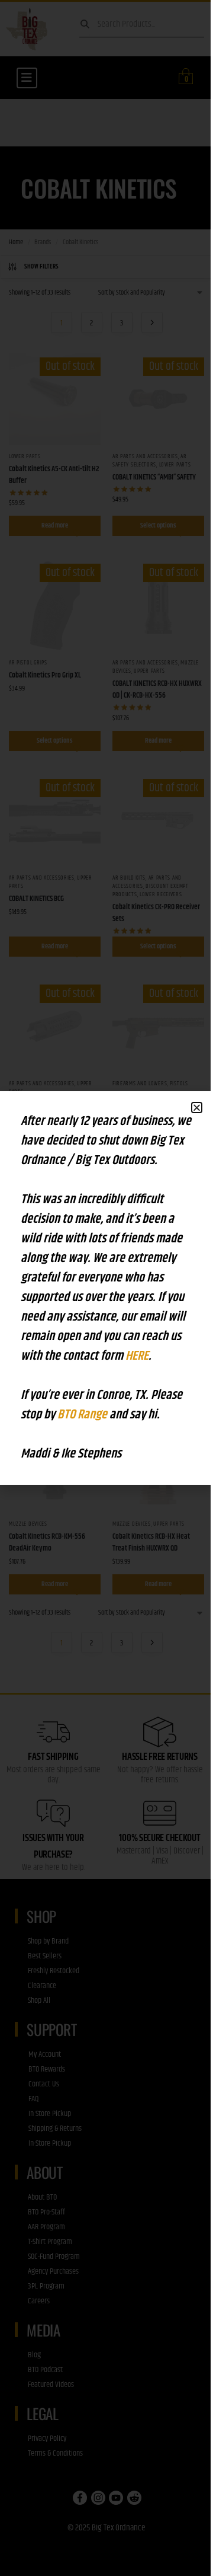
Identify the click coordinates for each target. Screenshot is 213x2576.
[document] (106, 1288)
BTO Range (83, 1415)
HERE (137, 1356)
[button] (197, 1108)
